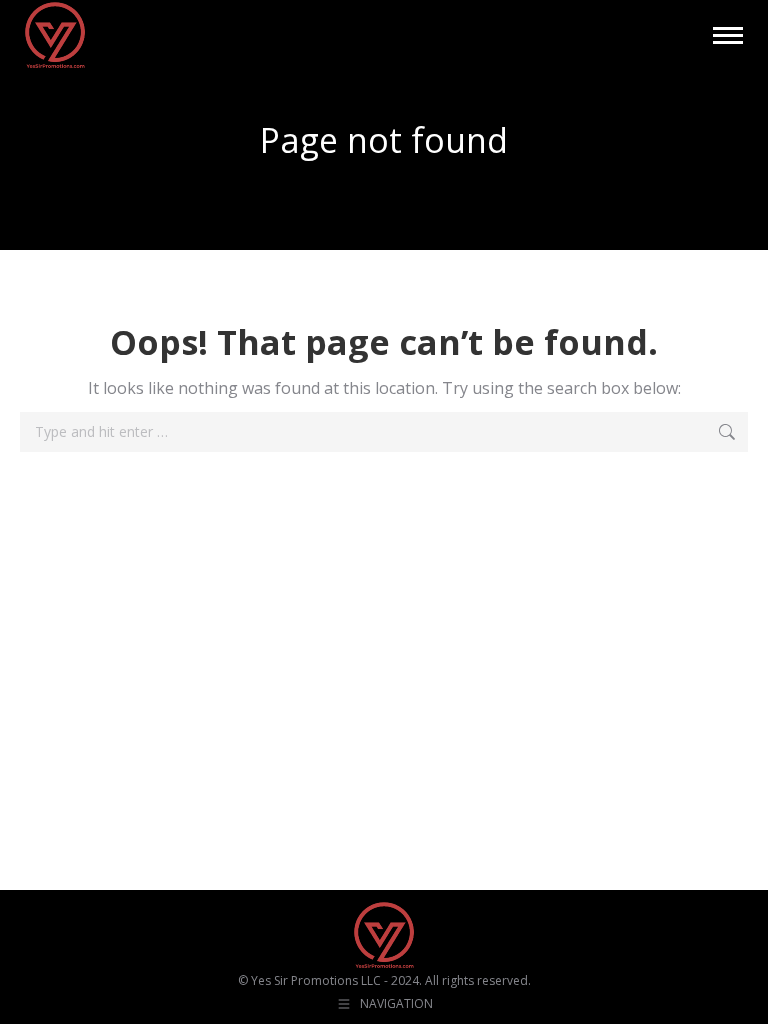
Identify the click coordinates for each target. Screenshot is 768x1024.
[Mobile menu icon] (728, 35)
